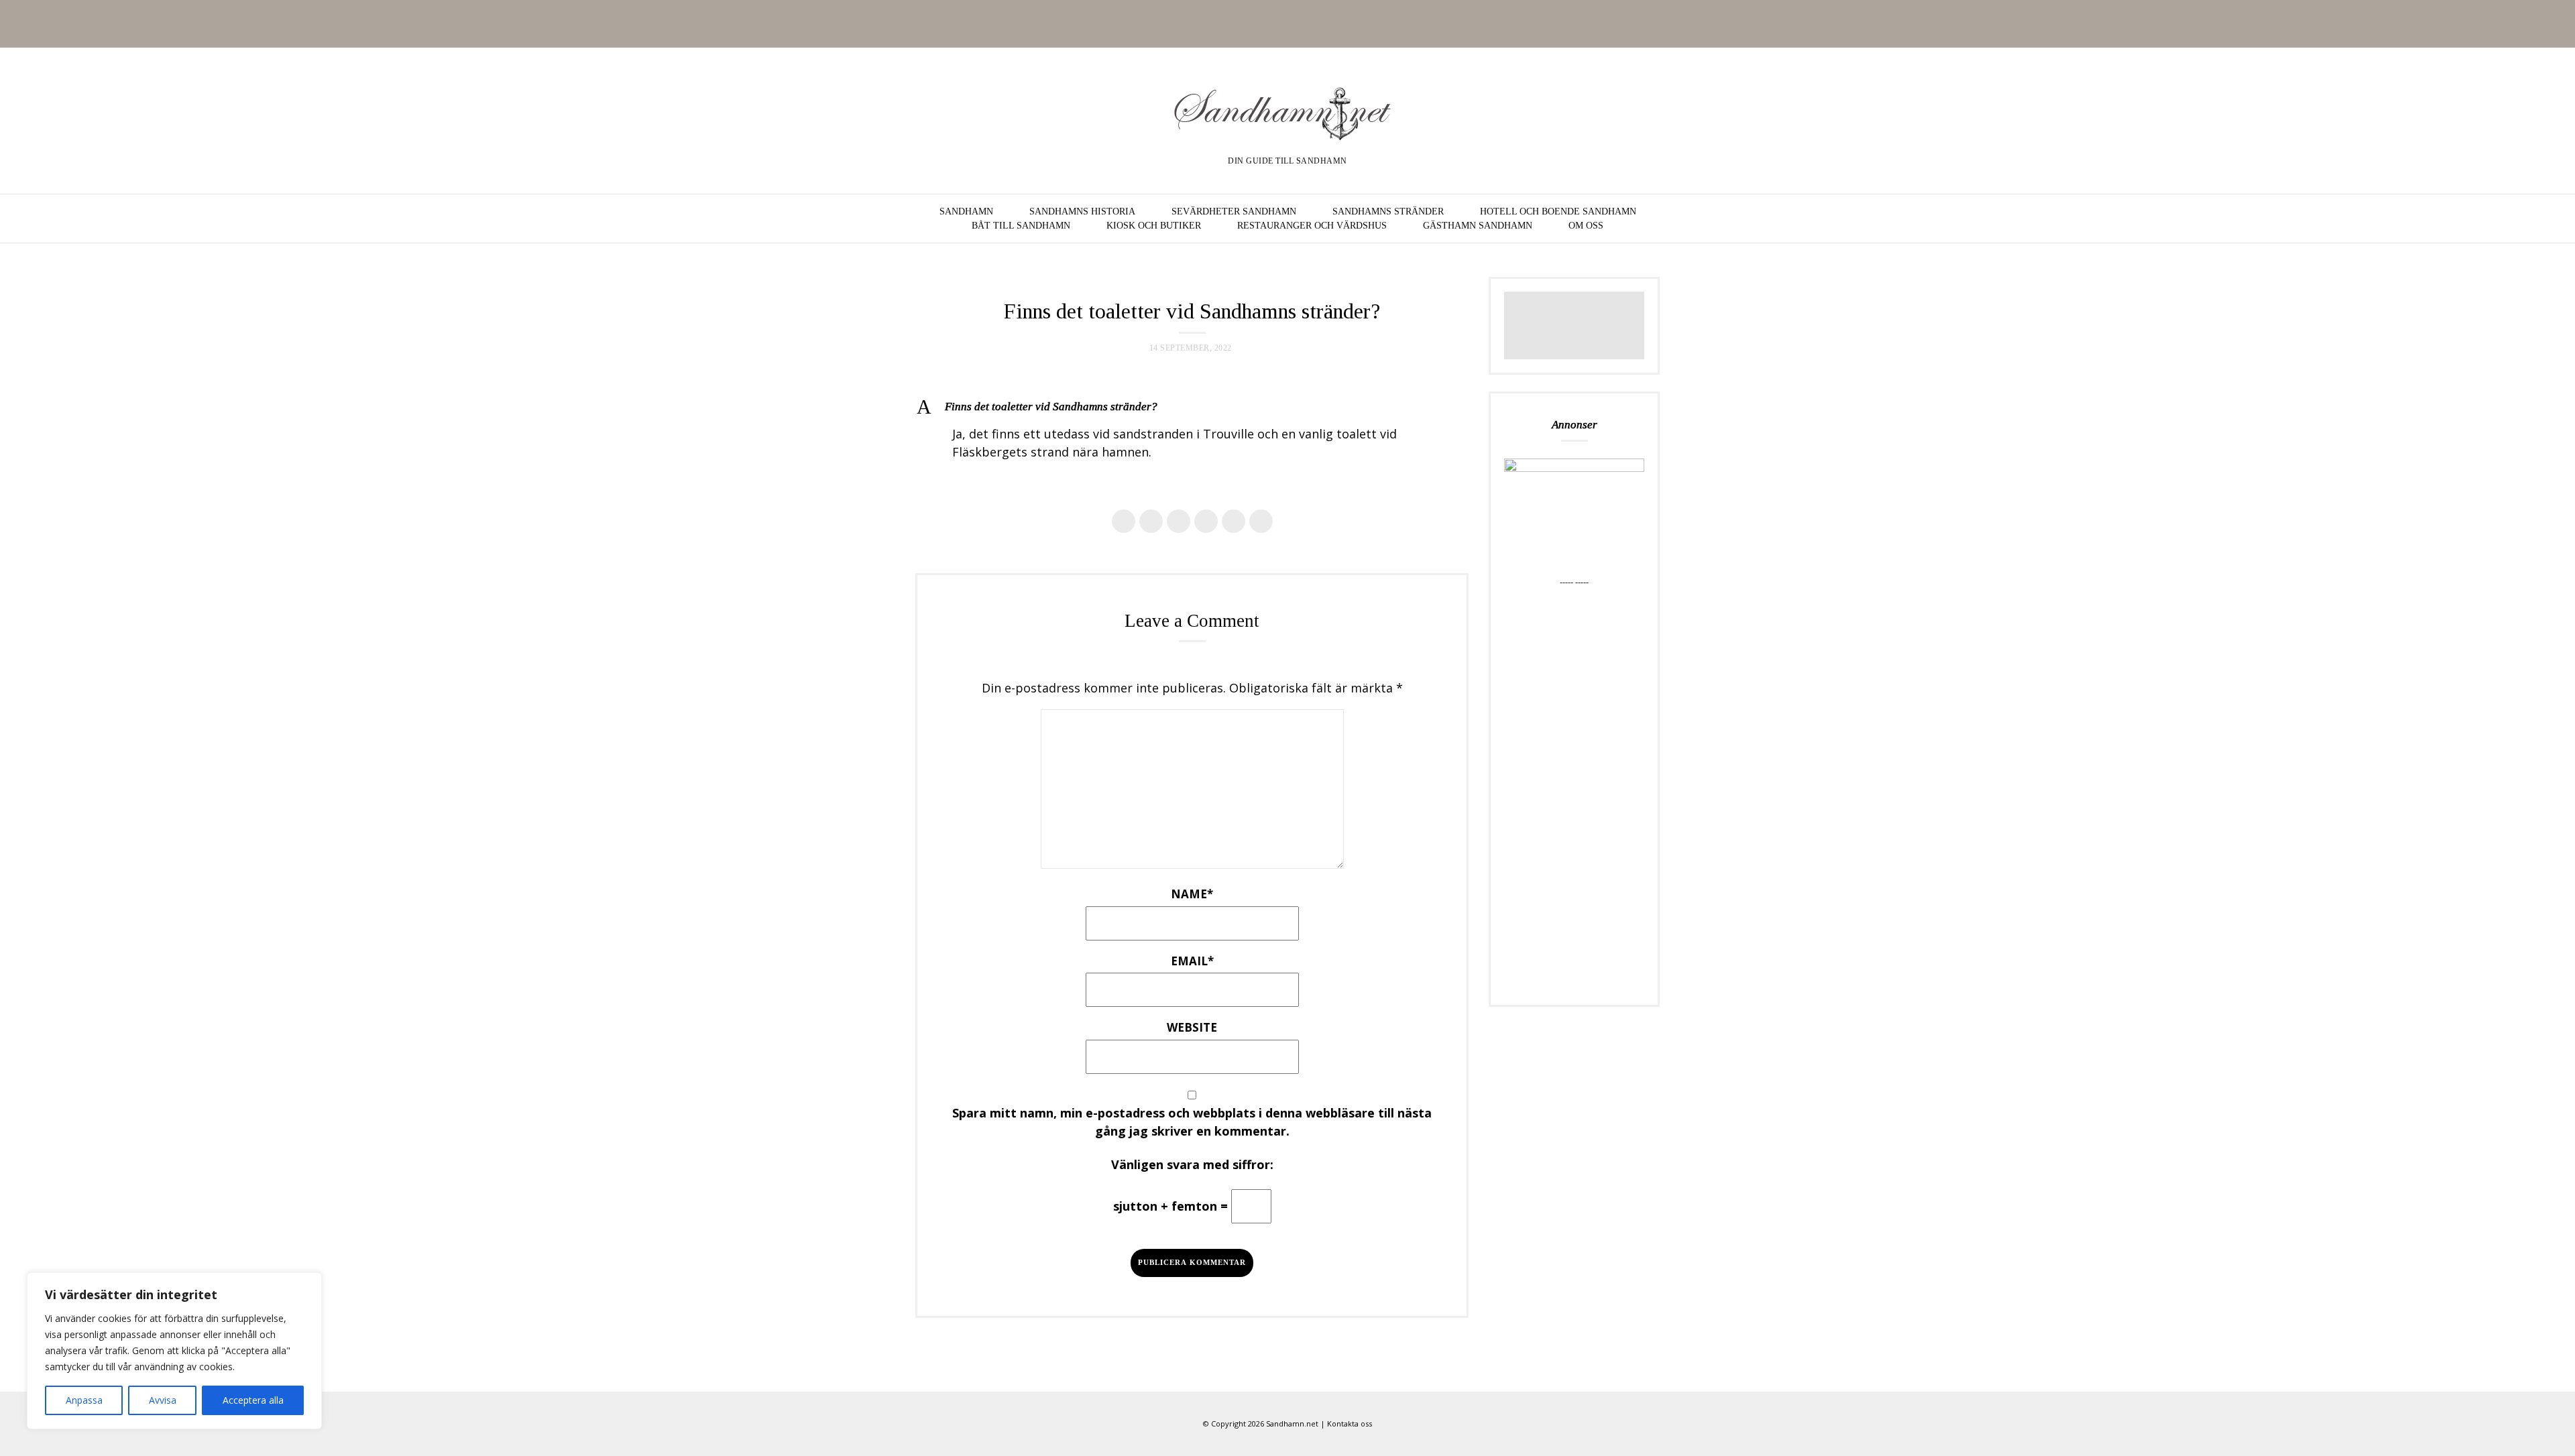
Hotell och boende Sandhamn (1558, 211)
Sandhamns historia (1082, 211)
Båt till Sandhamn (1021, 226)
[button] (1192, 407)
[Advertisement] (1574, 790)
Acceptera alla (253, 1400)
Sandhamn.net (1292, 1423)
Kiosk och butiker (1154, 226)
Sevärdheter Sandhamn (1234, 211)
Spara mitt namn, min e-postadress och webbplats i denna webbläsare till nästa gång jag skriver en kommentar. (1192, 1122)
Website (1192, 1027)
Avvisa (163, 1400)
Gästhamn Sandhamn (1478, 226)
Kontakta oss (1350, 1423)
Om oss (1586, 226)
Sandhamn (966, 211)
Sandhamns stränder (1388, 211)
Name (1192, 894)
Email (1192, 961)
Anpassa (84, 1400)
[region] (174, 1351)
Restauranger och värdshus (1312, 226)
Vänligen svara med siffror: (1192, 1164)
